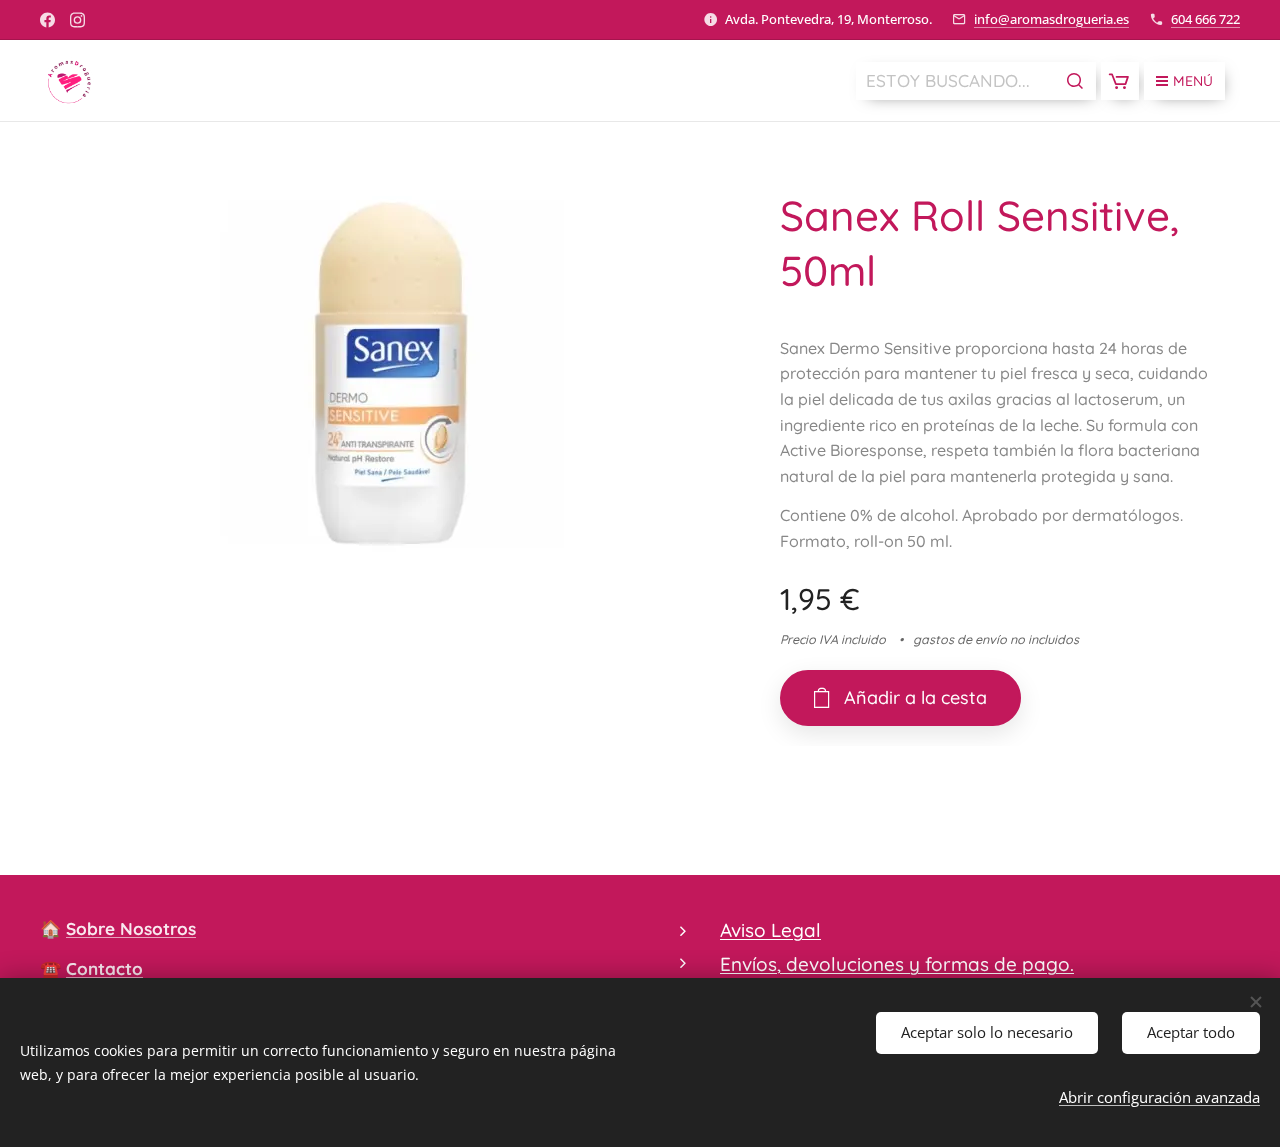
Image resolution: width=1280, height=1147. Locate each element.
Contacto (104, 968)
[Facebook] (47, 20)
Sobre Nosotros (131, 928)
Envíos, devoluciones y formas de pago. (897, 964)
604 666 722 (1205, 19)
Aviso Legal (770, 930)
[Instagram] (77, 20)
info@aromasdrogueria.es (1051, 19)
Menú (1193, 81)
